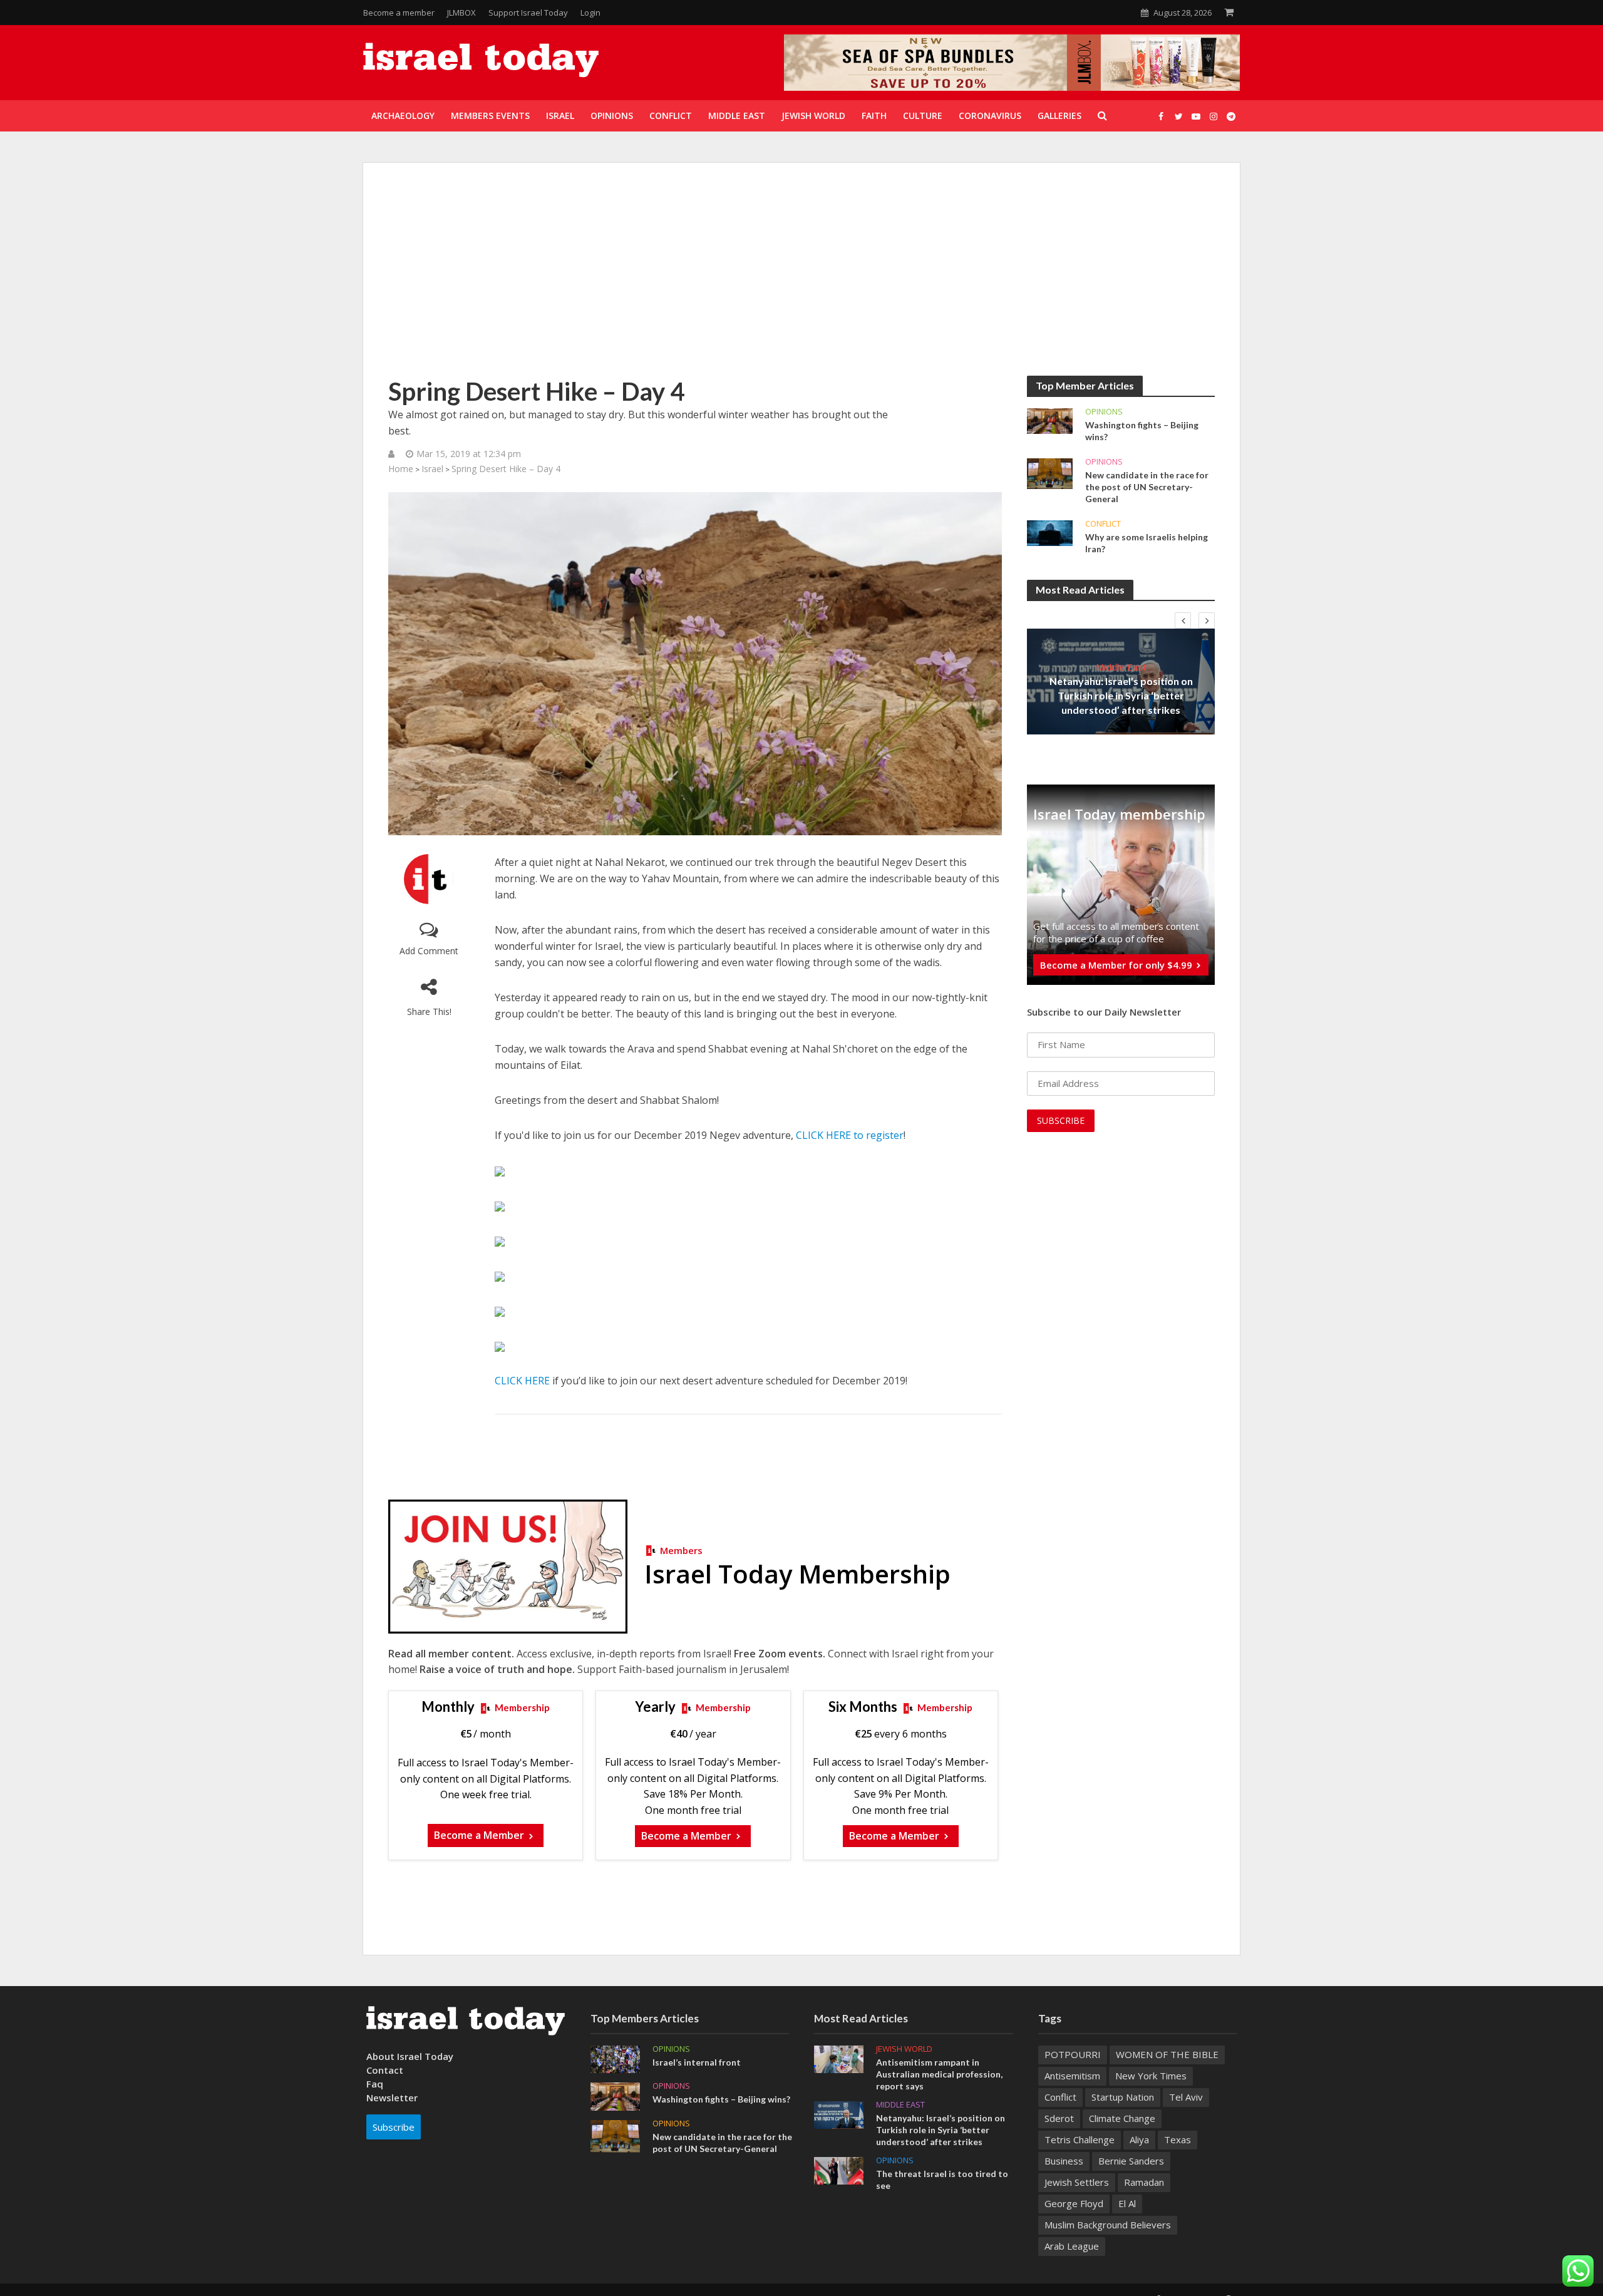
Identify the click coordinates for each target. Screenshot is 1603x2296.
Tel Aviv (1186, 2097)
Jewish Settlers (1077, 2182)
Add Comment (429, 951)
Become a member (399, 13)
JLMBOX (461, 13)
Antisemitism (1072, 2076)
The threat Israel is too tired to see (942, 2180)
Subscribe (394, 2127)
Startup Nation (1123, 2097)
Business (1064, 2161)
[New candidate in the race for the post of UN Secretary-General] (1050, 473)
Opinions (1104, 412)
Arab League (1072, 2246)
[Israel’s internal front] (615, 2058)
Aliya (1139, 2139)
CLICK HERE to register (850, 1135)
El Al (1127, 2203)
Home (401, 469)
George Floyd (1074, 2203)
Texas (1178, 2139)
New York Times (1151, 2076)
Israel (432, 469)
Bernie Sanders (1131, 2161)
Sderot (1059, 2118)
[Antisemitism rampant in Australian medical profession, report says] (839, 2058)
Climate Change (1122, 2118)
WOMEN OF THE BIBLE (1167, 2054)
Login (590, 13)
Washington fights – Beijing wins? (1142, 431)
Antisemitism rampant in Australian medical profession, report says (939, 2074)
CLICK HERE (522, 1381)
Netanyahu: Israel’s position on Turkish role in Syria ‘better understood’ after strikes (1121, 695)
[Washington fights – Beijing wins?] (1050, 420)
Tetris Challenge (1080, 2139)
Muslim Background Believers (1108, 2225)
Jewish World (904, 2049)
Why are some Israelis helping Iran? (1147, 543)
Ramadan (1144, 2182)
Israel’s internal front (697, 2062)
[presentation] (1183, 620)
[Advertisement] (801, 282)
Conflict (1103, 524)
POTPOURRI (1073, 2054)
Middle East (1121, 667)
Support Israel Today (528, 13)
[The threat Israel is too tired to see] (839, 2170)
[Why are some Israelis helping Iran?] (1050, 532)
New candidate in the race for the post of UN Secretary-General (1147, 487)
